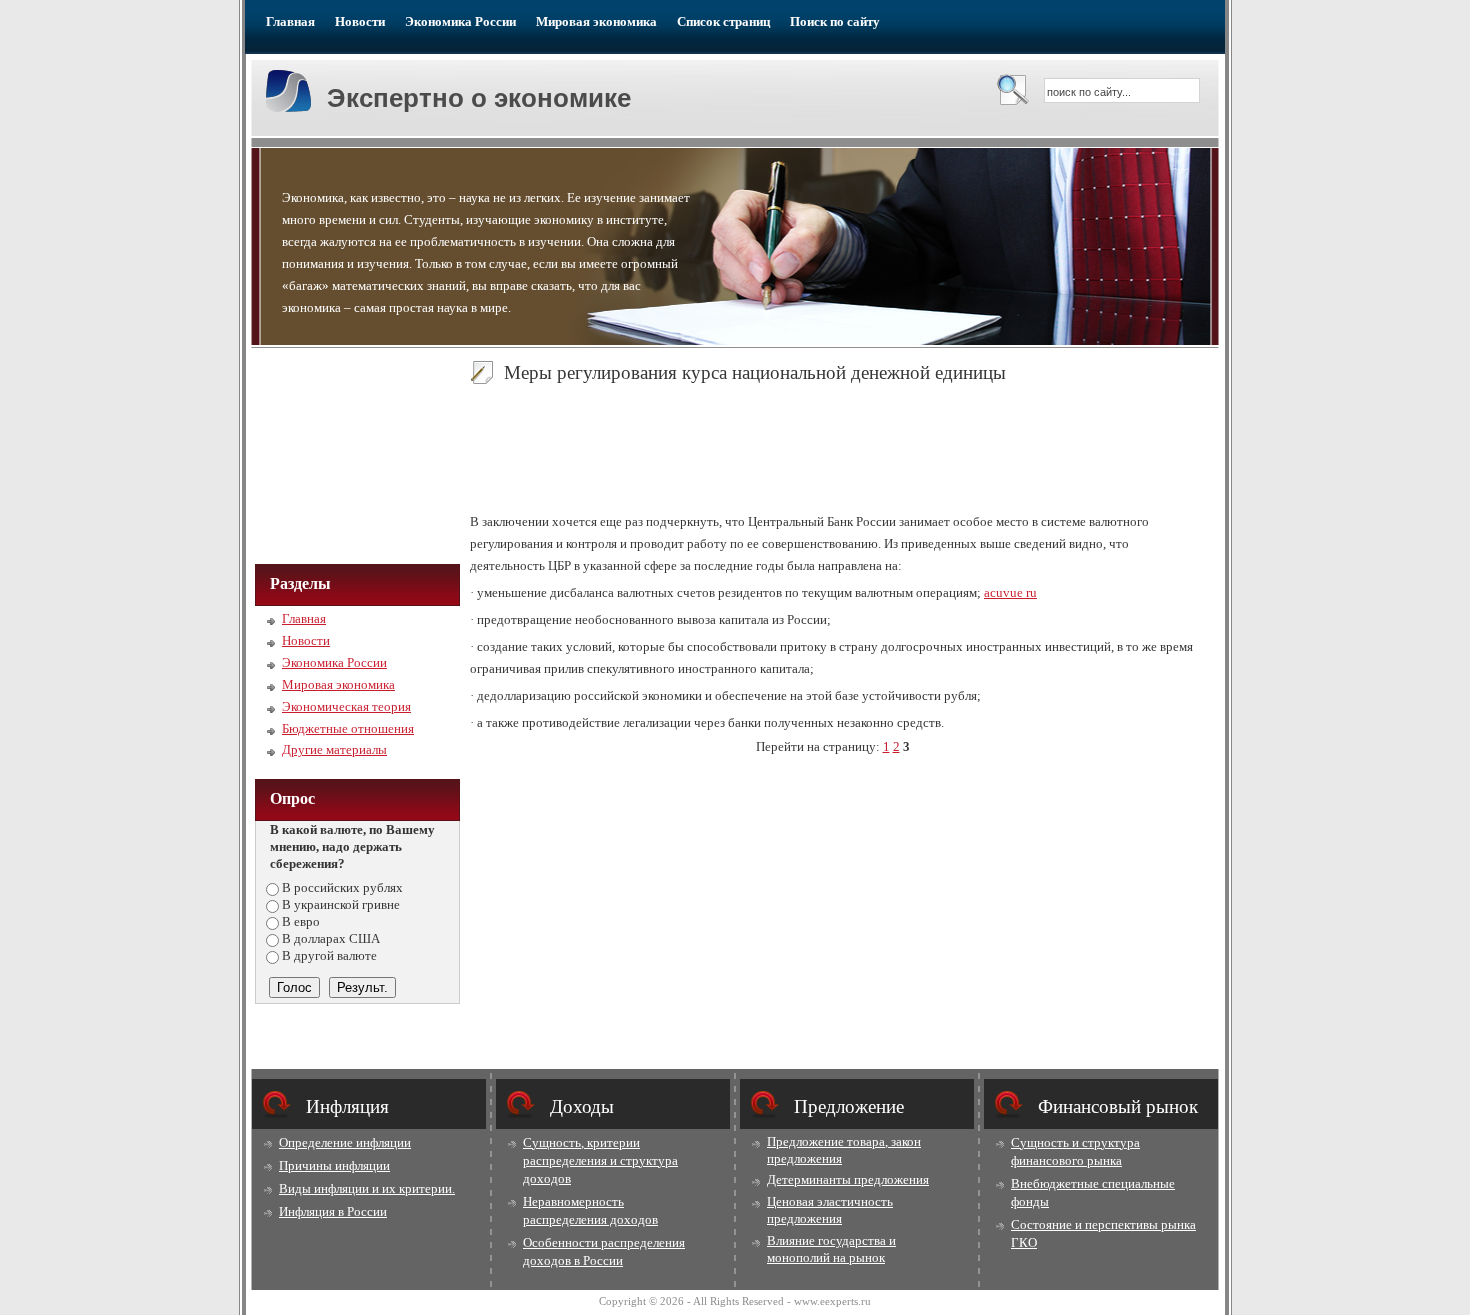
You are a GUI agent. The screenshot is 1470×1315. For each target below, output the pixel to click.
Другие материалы (334, 749)
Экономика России (460, 21)
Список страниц (723, 21)
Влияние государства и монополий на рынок (831, 1249)
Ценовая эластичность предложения (830, 1210)
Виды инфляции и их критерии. (367, 1188)
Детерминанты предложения (848, 1179)
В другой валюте (329, 955)
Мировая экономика (596, 21)
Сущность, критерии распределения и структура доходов (600, 1160)
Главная (290, 21)
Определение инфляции (345, 1142)
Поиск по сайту (835, 21)
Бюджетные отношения (348, 728)
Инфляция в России (333, 1211)
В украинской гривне (341, 904)
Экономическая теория (346, 706)
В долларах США (331, 938)
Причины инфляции (334, 1165)
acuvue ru (1010, 592)
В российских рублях (342, 887)
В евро (301, 921)
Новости (360, 21)
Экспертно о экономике (479, 98)
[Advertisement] (355, 454)
